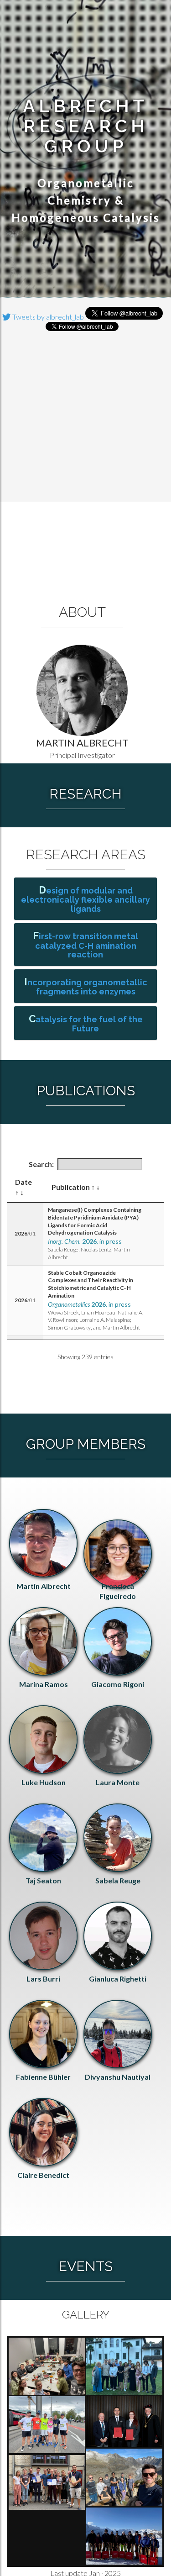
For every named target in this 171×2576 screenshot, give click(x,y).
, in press (85, 1241)
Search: (41, 1164)
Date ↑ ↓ (23, 1187)
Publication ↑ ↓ (76, 1187)
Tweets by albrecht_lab (47, 317)
